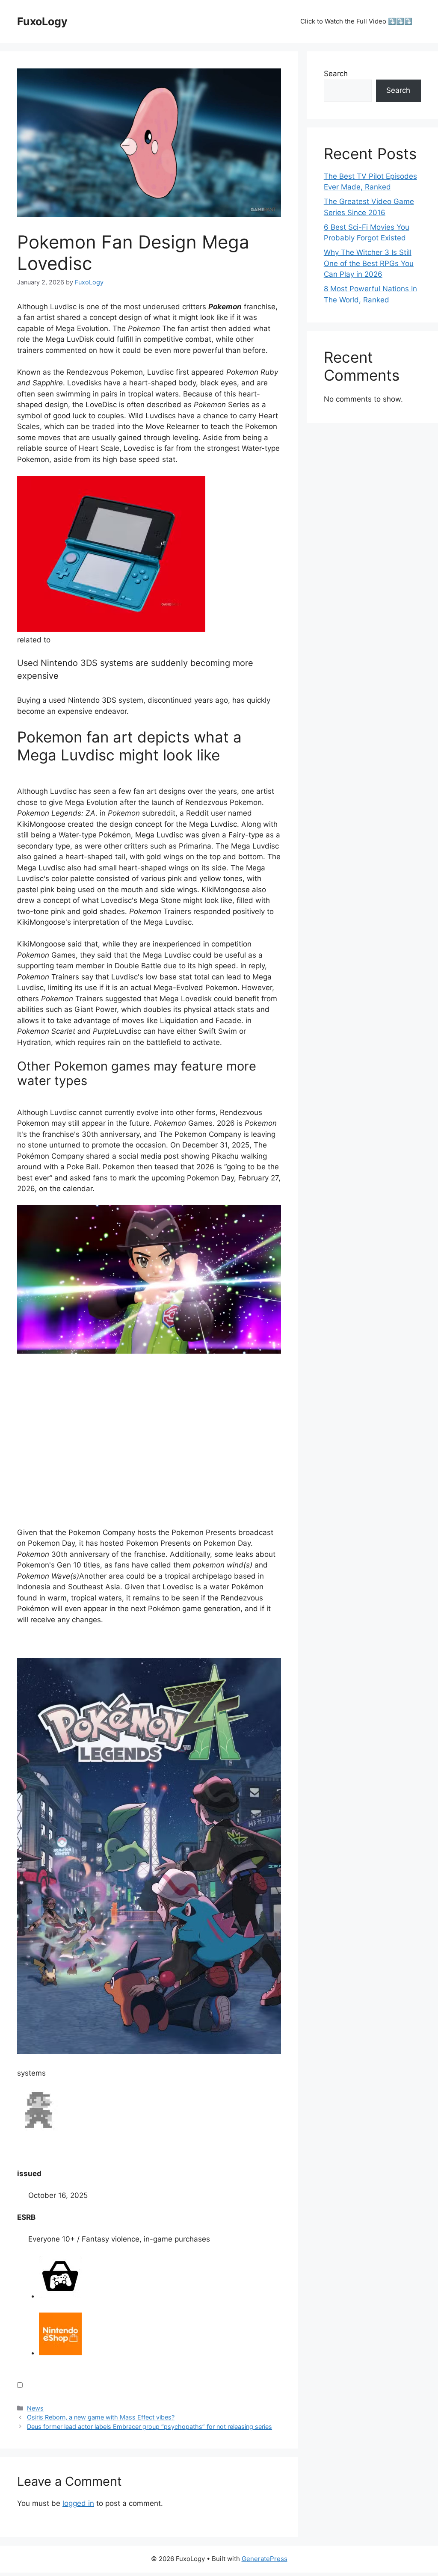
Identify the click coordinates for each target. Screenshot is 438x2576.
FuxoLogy (42, 21)
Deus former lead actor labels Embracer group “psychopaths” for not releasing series (149, 2427)
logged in (78, 2503)
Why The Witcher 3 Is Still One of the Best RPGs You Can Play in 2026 (369, 263)
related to (34, 640)
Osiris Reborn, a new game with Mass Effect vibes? (101, 2417)
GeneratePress (265, 2559)
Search (336, 74)
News (35, 2408)
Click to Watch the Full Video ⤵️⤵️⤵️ (356, 21)
